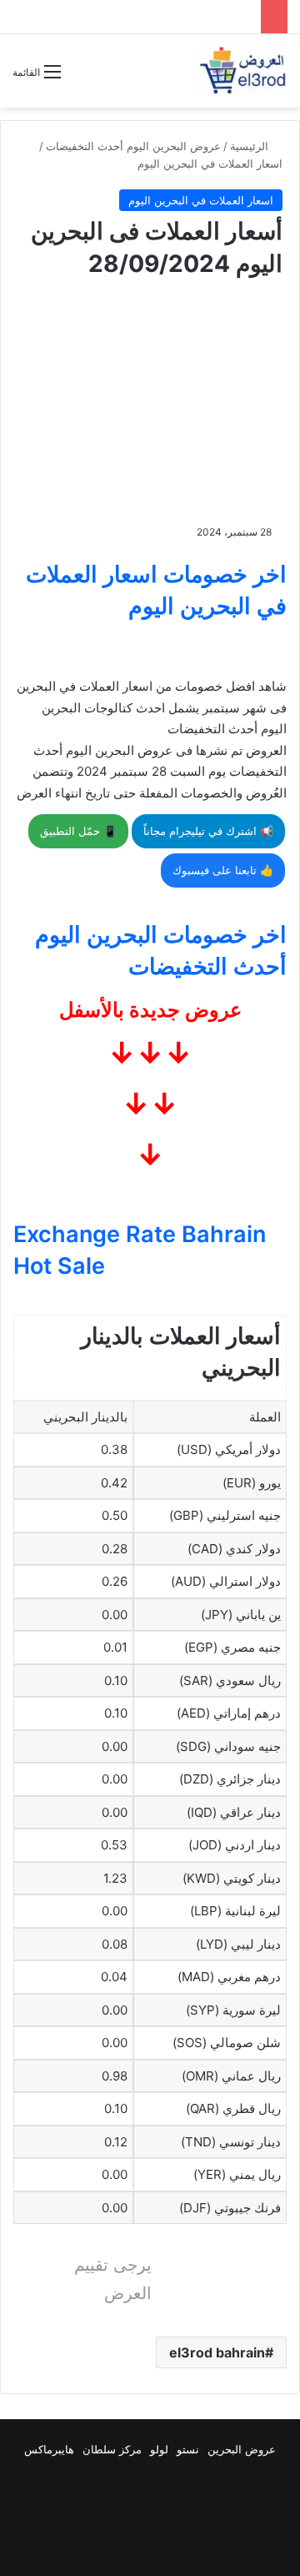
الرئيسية (251, 146)
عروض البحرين (242, 2449)
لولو (159, 2449)
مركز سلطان (112, 2449)
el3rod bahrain (217, 2352)
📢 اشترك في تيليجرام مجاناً (208, 831)
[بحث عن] (82, 78)
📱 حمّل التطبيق (78, 831)
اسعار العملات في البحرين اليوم (210, 164)
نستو (188, 2449)
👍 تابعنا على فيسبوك (223, 870)
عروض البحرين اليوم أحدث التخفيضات (133, 146)
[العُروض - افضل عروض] (242, 71)
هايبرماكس (49, 2449)
